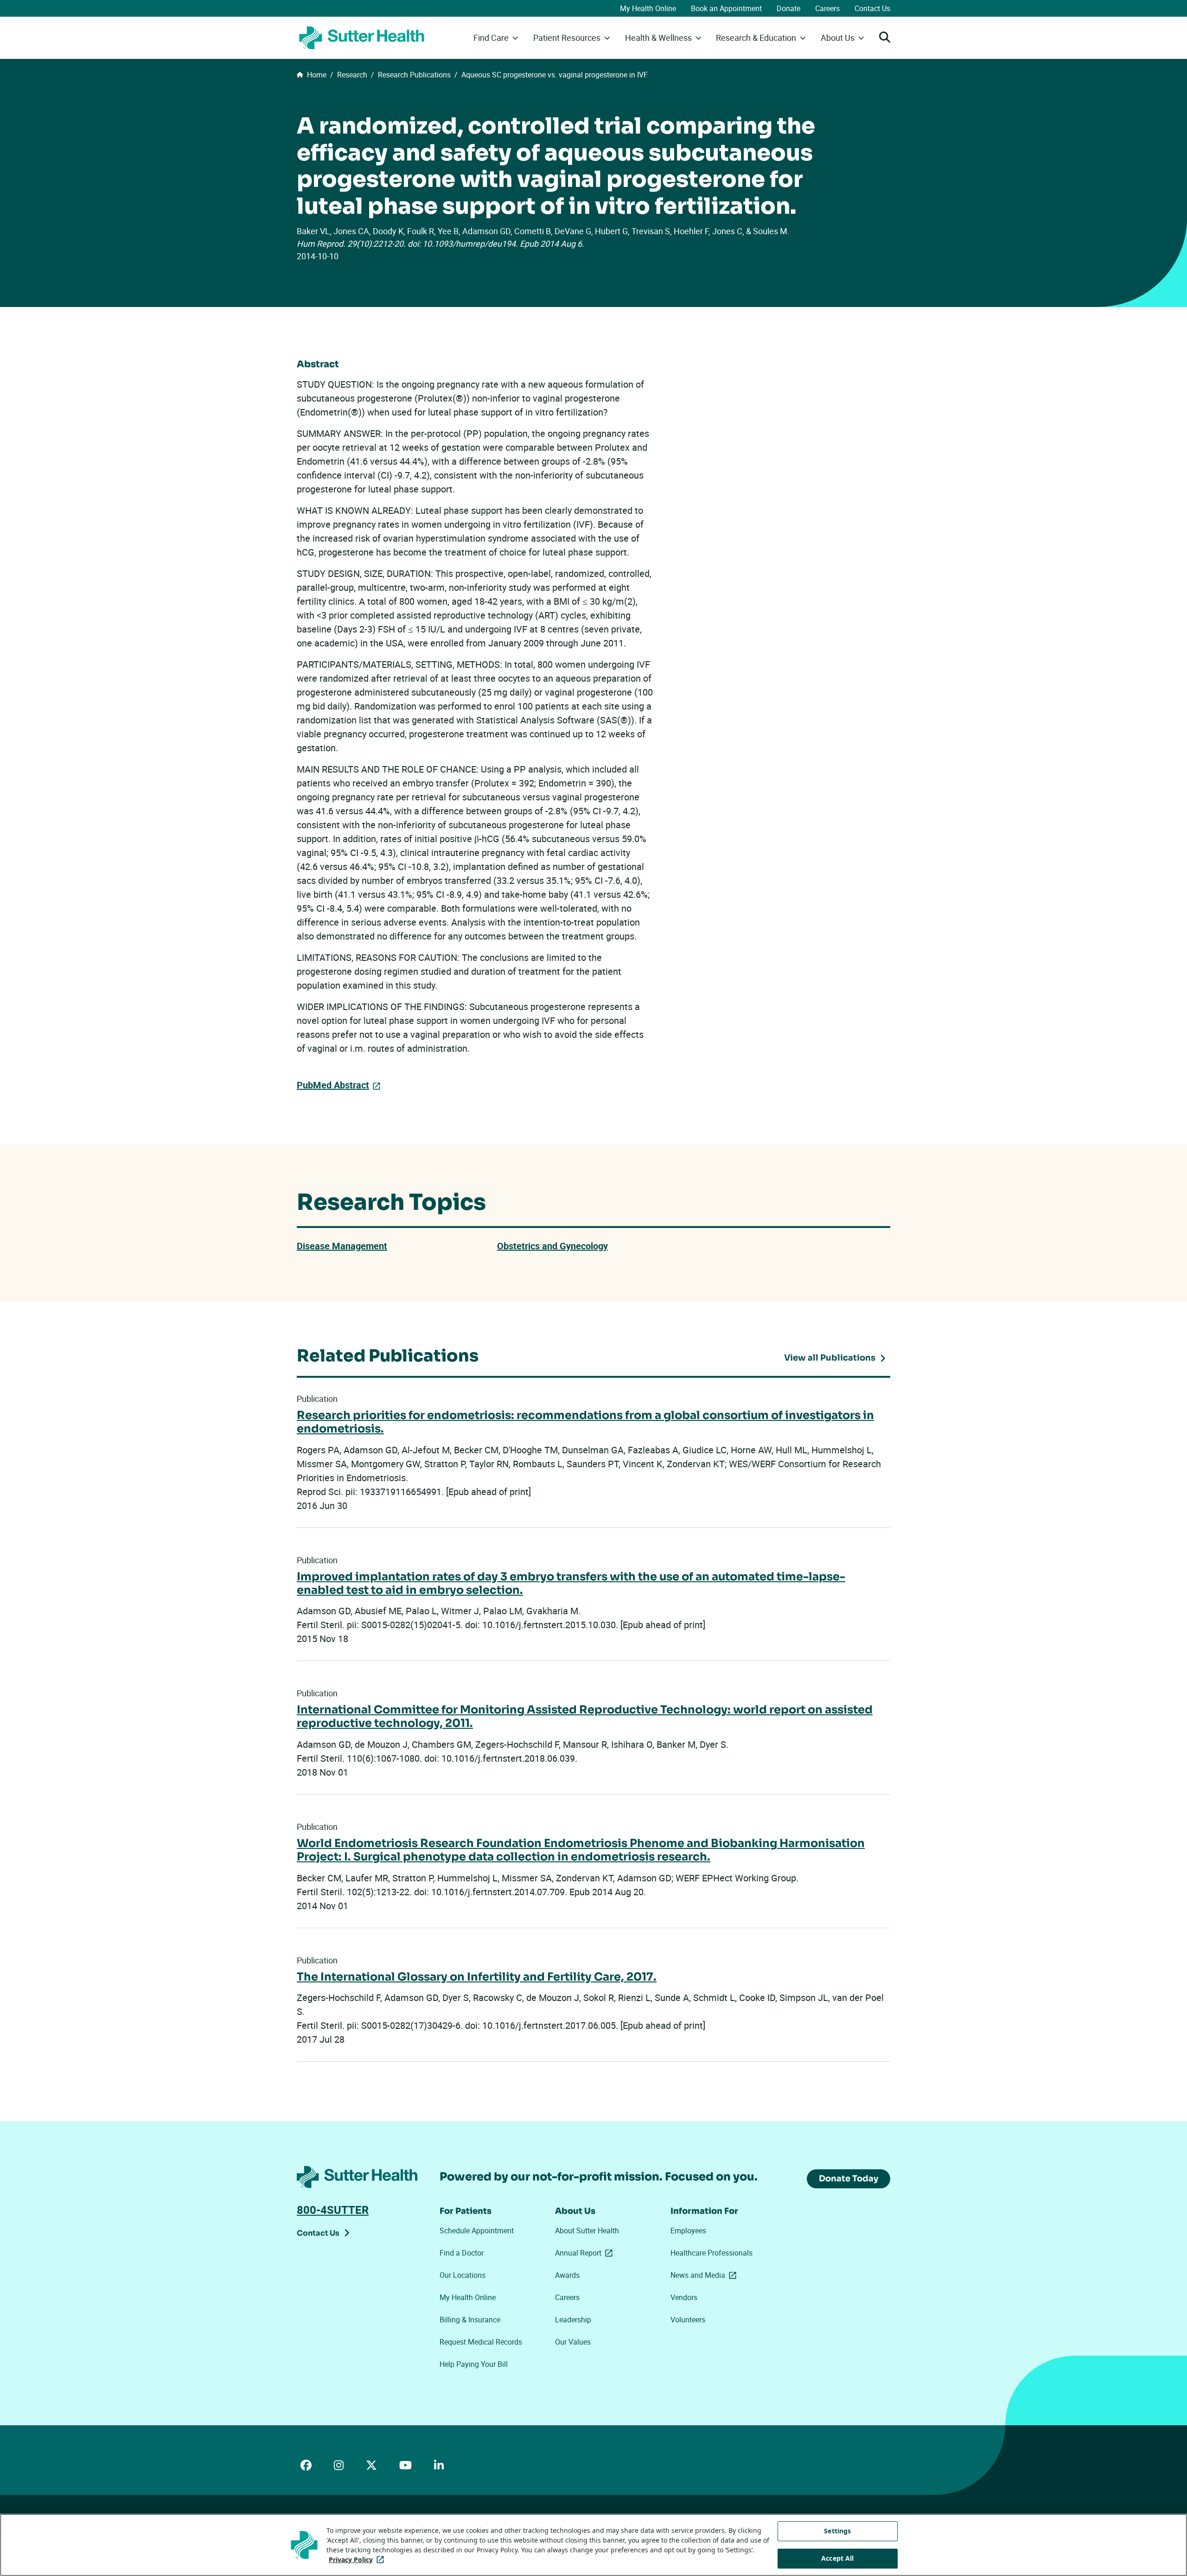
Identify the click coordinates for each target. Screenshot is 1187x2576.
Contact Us (872, 8)
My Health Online (648, 8)
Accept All (837, 2558)
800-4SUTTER (333, 2210)
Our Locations (463, 2275)
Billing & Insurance (470, 2320)
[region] (593, 2545)
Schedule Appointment (477, 2231)
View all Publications (830, 1358)
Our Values (573, 2342)
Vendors (684, 2297)
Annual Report (586, 2253)
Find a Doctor (462, 2253)
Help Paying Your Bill (474, 2364)
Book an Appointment (726, 8)
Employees (688, 2231)
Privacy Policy (358, 2560)
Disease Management (342, 1246)
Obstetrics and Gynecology (552, 1246)
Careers (827, 8)
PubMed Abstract (333, 1085)
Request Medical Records (481, 2342)
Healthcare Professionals (712, 2253)
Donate (788, 8)
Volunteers (688, 2320)
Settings (837, 2531)
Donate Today (849, 2179)
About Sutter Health (587, 2231)
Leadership (573, 2320)
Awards (567, 2275)
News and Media (705, 2275)
